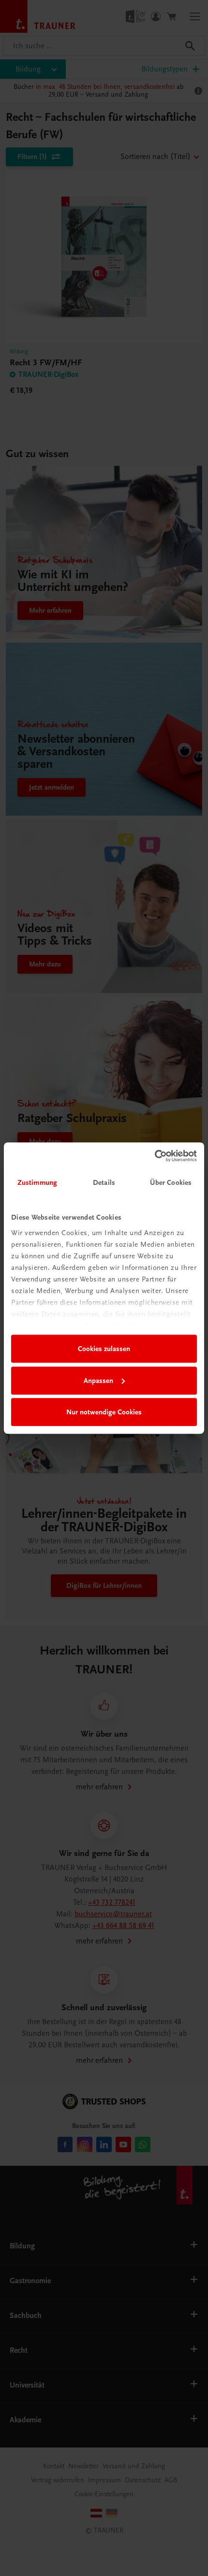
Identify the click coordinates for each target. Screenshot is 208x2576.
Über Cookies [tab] (171, 1182)
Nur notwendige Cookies (104, 1412)
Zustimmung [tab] (37, 1182)
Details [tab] (104, 1182)
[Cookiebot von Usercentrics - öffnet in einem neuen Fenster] (155, 1156)
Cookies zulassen (104, 1349)
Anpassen (98, 1381)
